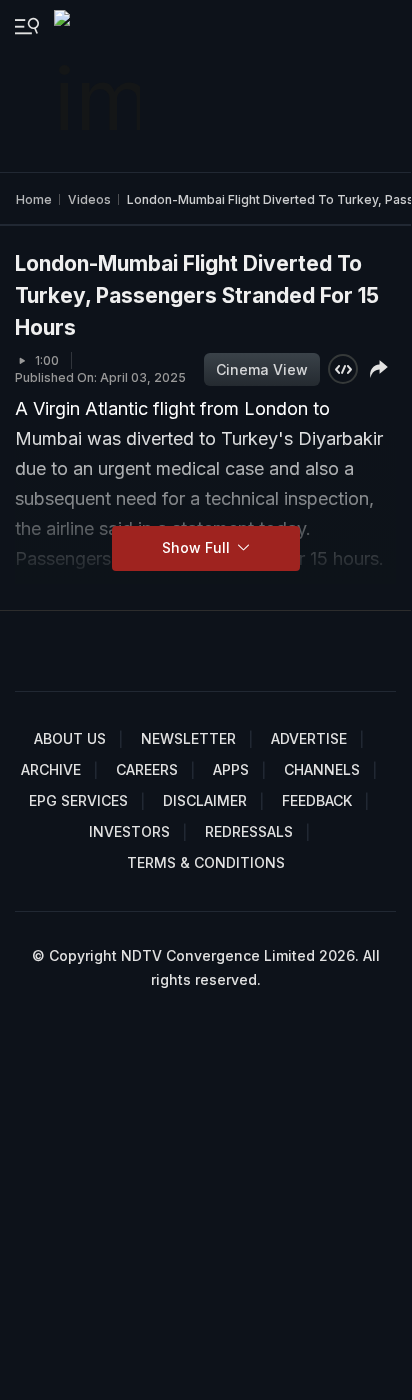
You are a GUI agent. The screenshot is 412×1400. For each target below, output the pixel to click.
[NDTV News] (99, 86)
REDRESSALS (249, 831)
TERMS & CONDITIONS (206, 862)
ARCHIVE (51, 769)
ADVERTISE (309, 738)
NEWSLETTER (188, 738)
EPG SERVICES (78, 800)
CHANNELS (322, 769)
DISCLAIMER (205, 800)
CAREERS (147, 769)
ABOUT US (70, 738)
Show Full (198, 547)
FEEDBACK (317, 800)
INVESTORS (129, 831)
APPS (231, 769)
